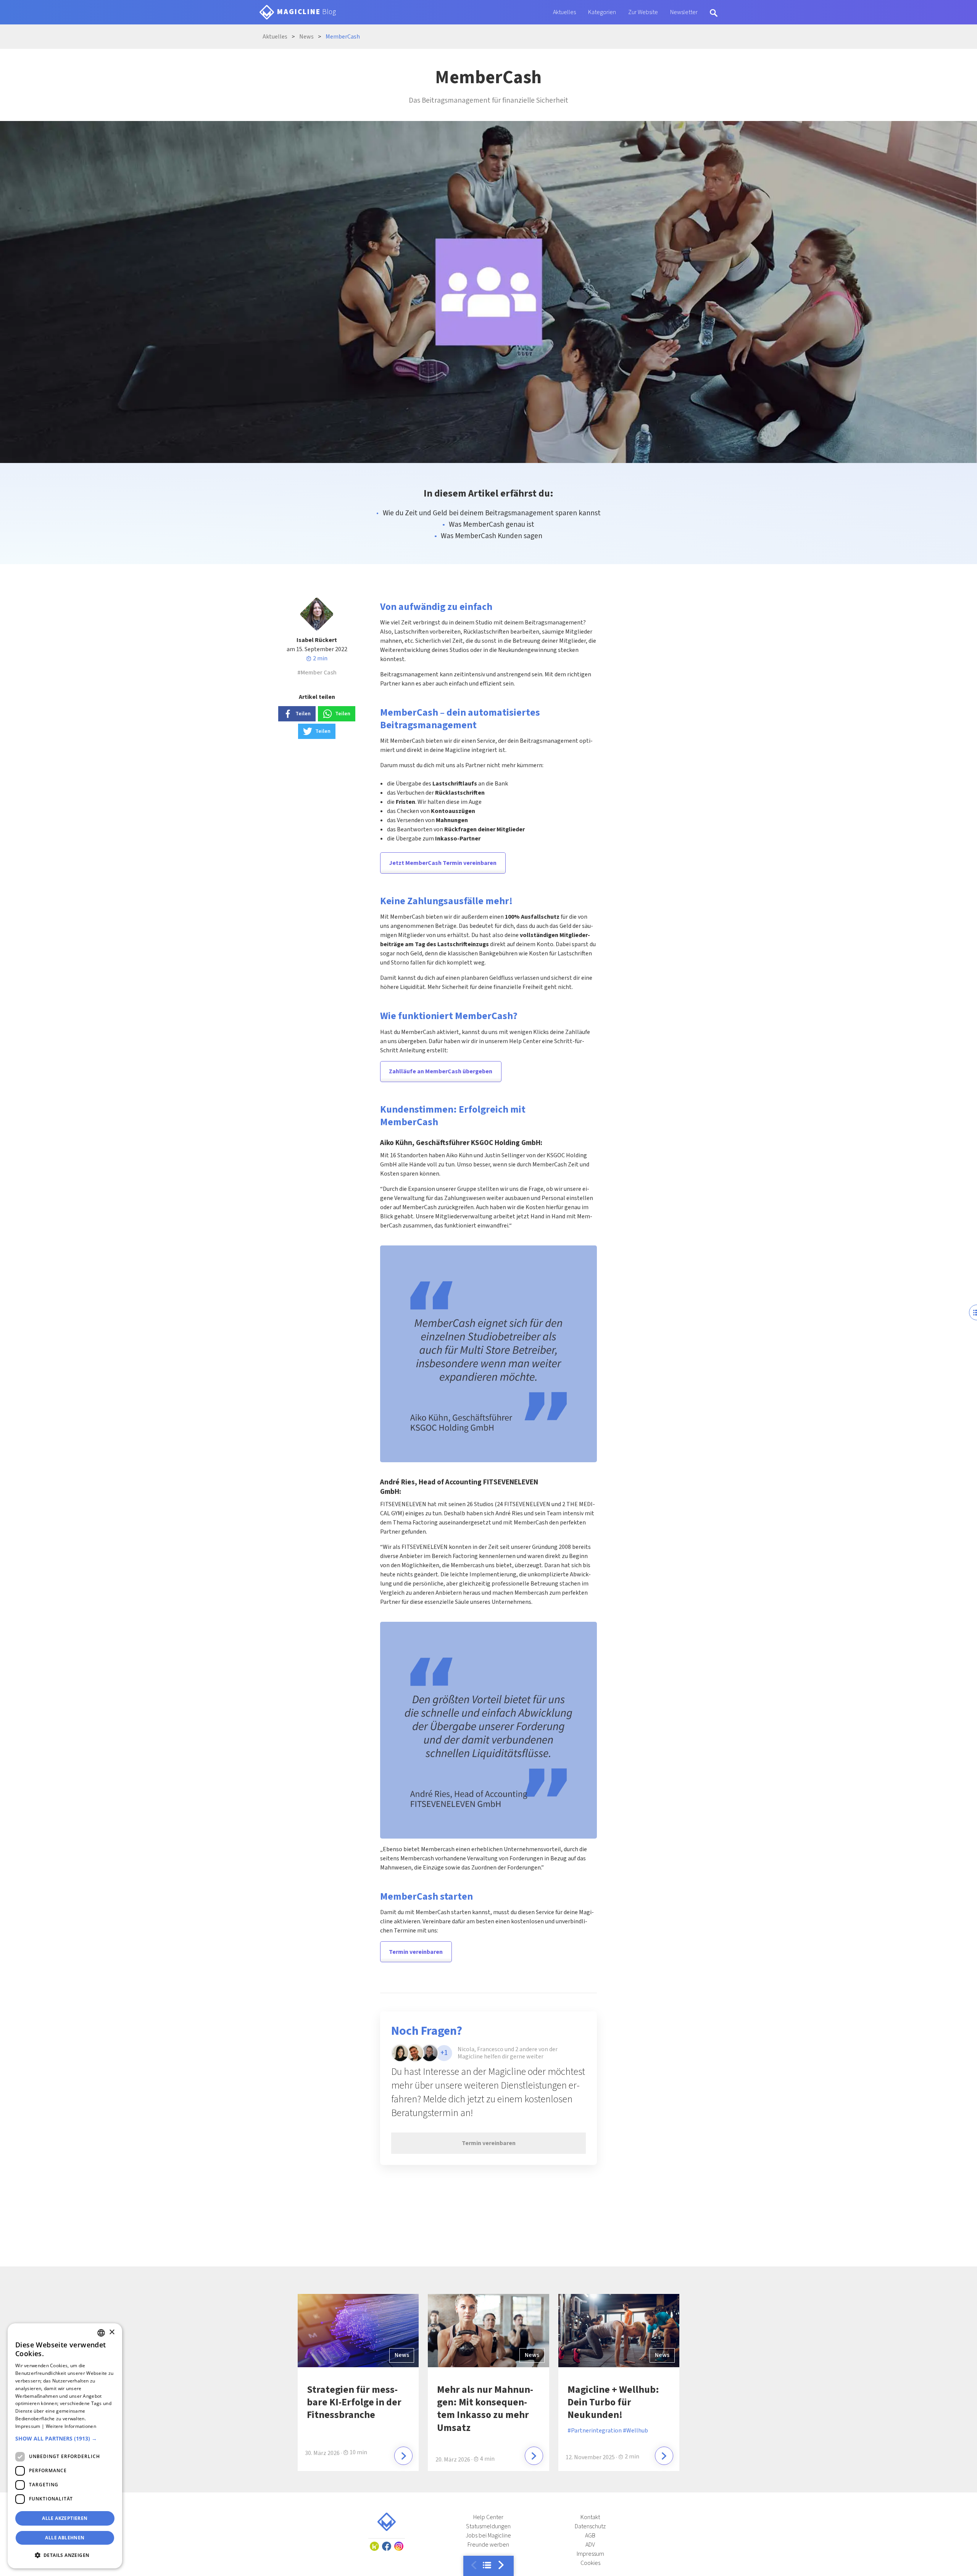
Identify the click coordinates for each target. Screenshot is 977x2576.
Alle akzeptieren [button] (65, 2518)
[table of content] (487, 2565)
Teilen (303, 714)
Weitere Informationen (71, 2426)
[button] (65, 2439)
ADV (590, 2545)
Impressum (590, 2554)
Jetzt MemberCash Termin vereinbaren (443, 863)
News (402, 2355)
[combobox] (101, 2333)
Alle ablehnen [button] (65, 2538)
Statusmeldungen (488, 2526)
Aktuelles (564, 12)
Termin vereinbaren (416, 1952)
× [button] (112, 2332)
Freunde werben (488, 2545)
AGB (590, 2536)
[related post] (403, 2456)
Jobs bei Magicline (488, 2536)
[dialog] (65, 2446)
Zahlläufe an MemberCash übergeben (441, 1071)
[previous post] (501, 2565)
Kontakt (590, 2517)
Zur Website (643, 12)
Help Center (488, 2517)
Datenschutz (590, 2526)
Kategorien (602, 12)
